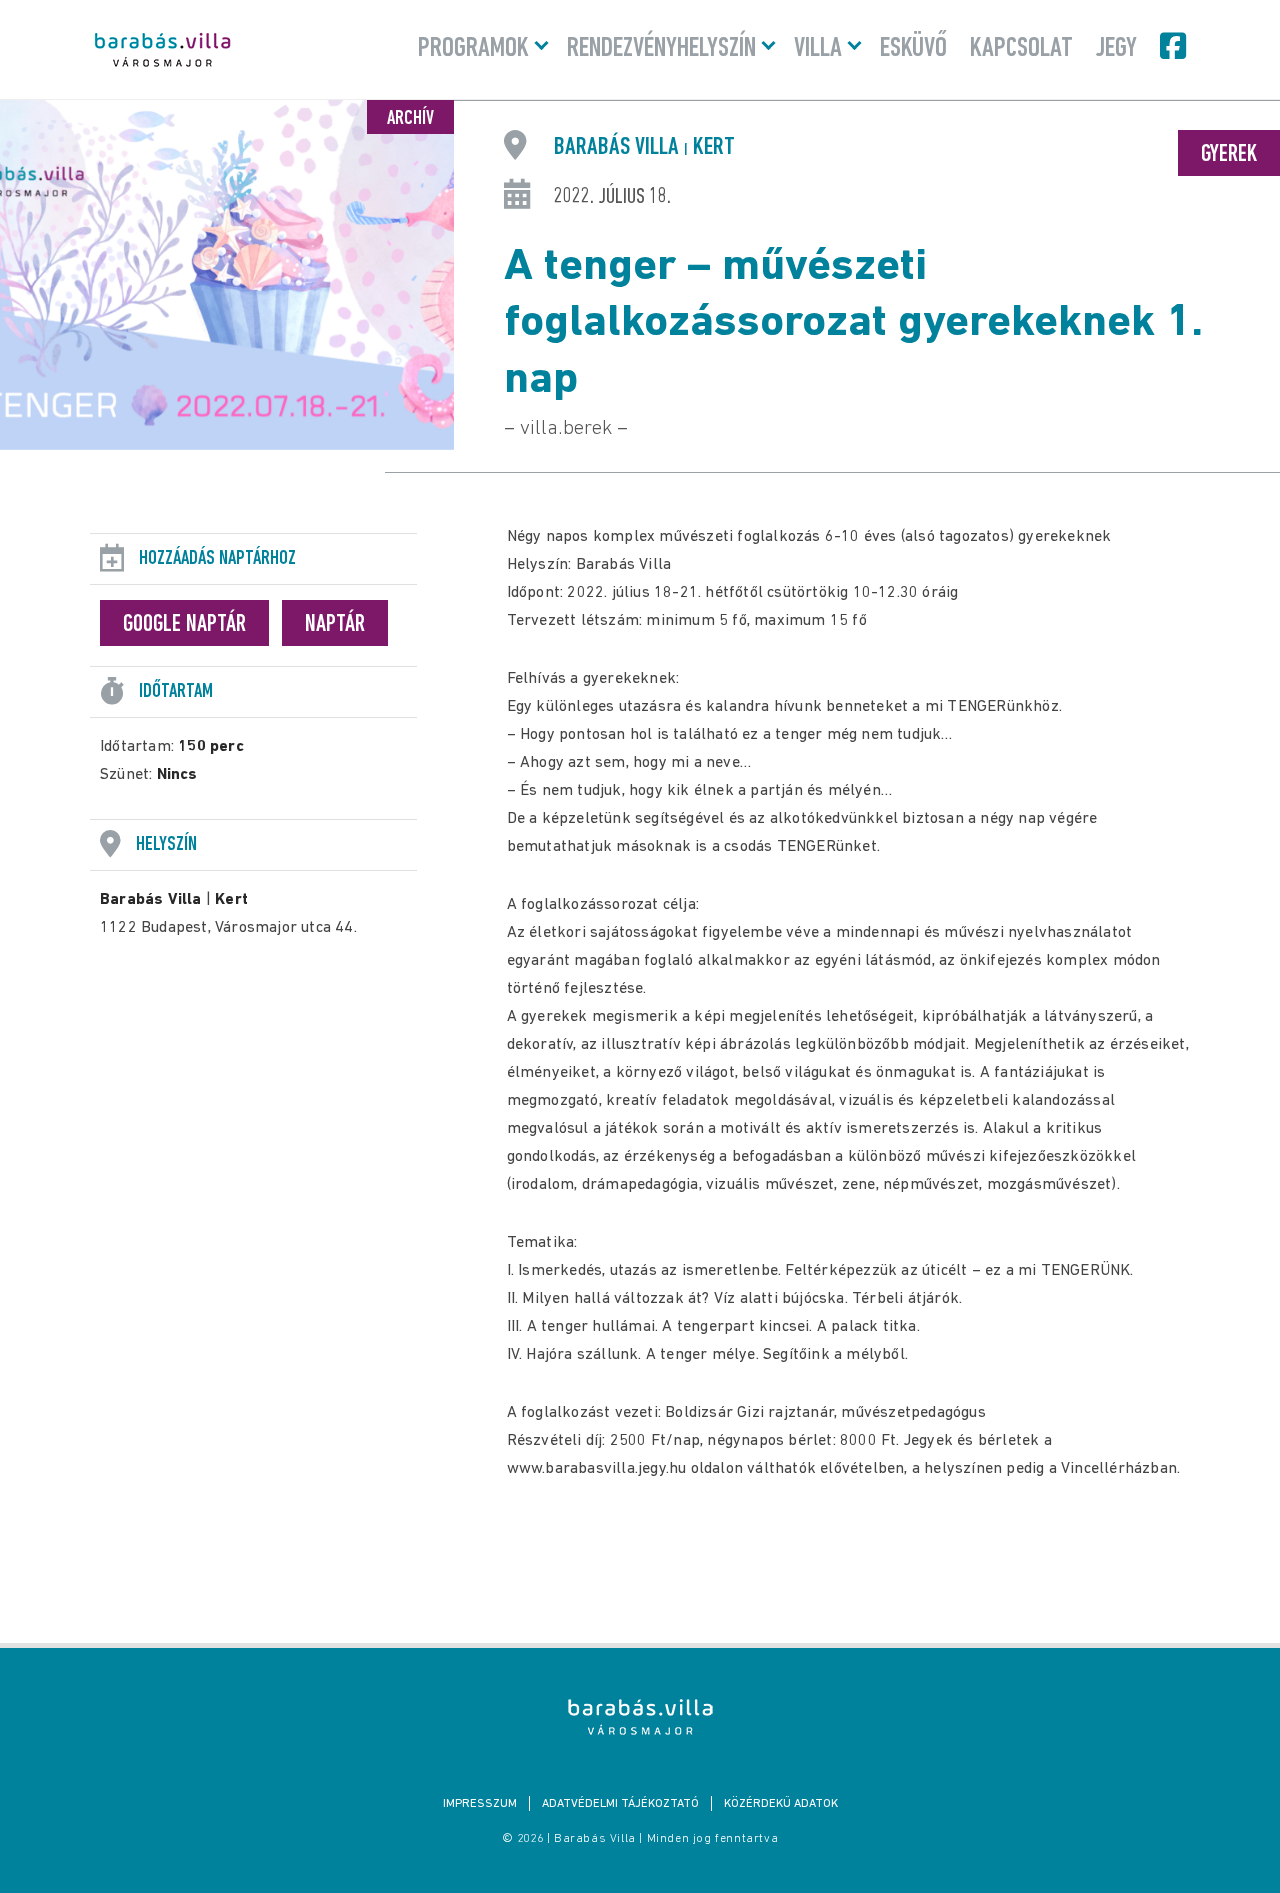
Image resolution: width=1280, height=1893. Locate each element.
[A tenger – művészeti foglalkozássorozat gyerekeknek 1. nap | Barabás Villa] (640, 1717)
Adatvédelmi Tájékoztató (620, 1804)
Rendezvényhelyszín (661, 49)
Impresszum (480, 1804)
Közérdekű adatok (781, 1804)
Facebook (1175, 46)
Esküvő (913, 49)
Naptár (335, 625)
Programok (473, 49)
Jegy (1116, 49)
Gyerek (1229, 155)
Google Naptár (184, 625)
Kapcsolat (1021, 49)
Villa (818, 49)
